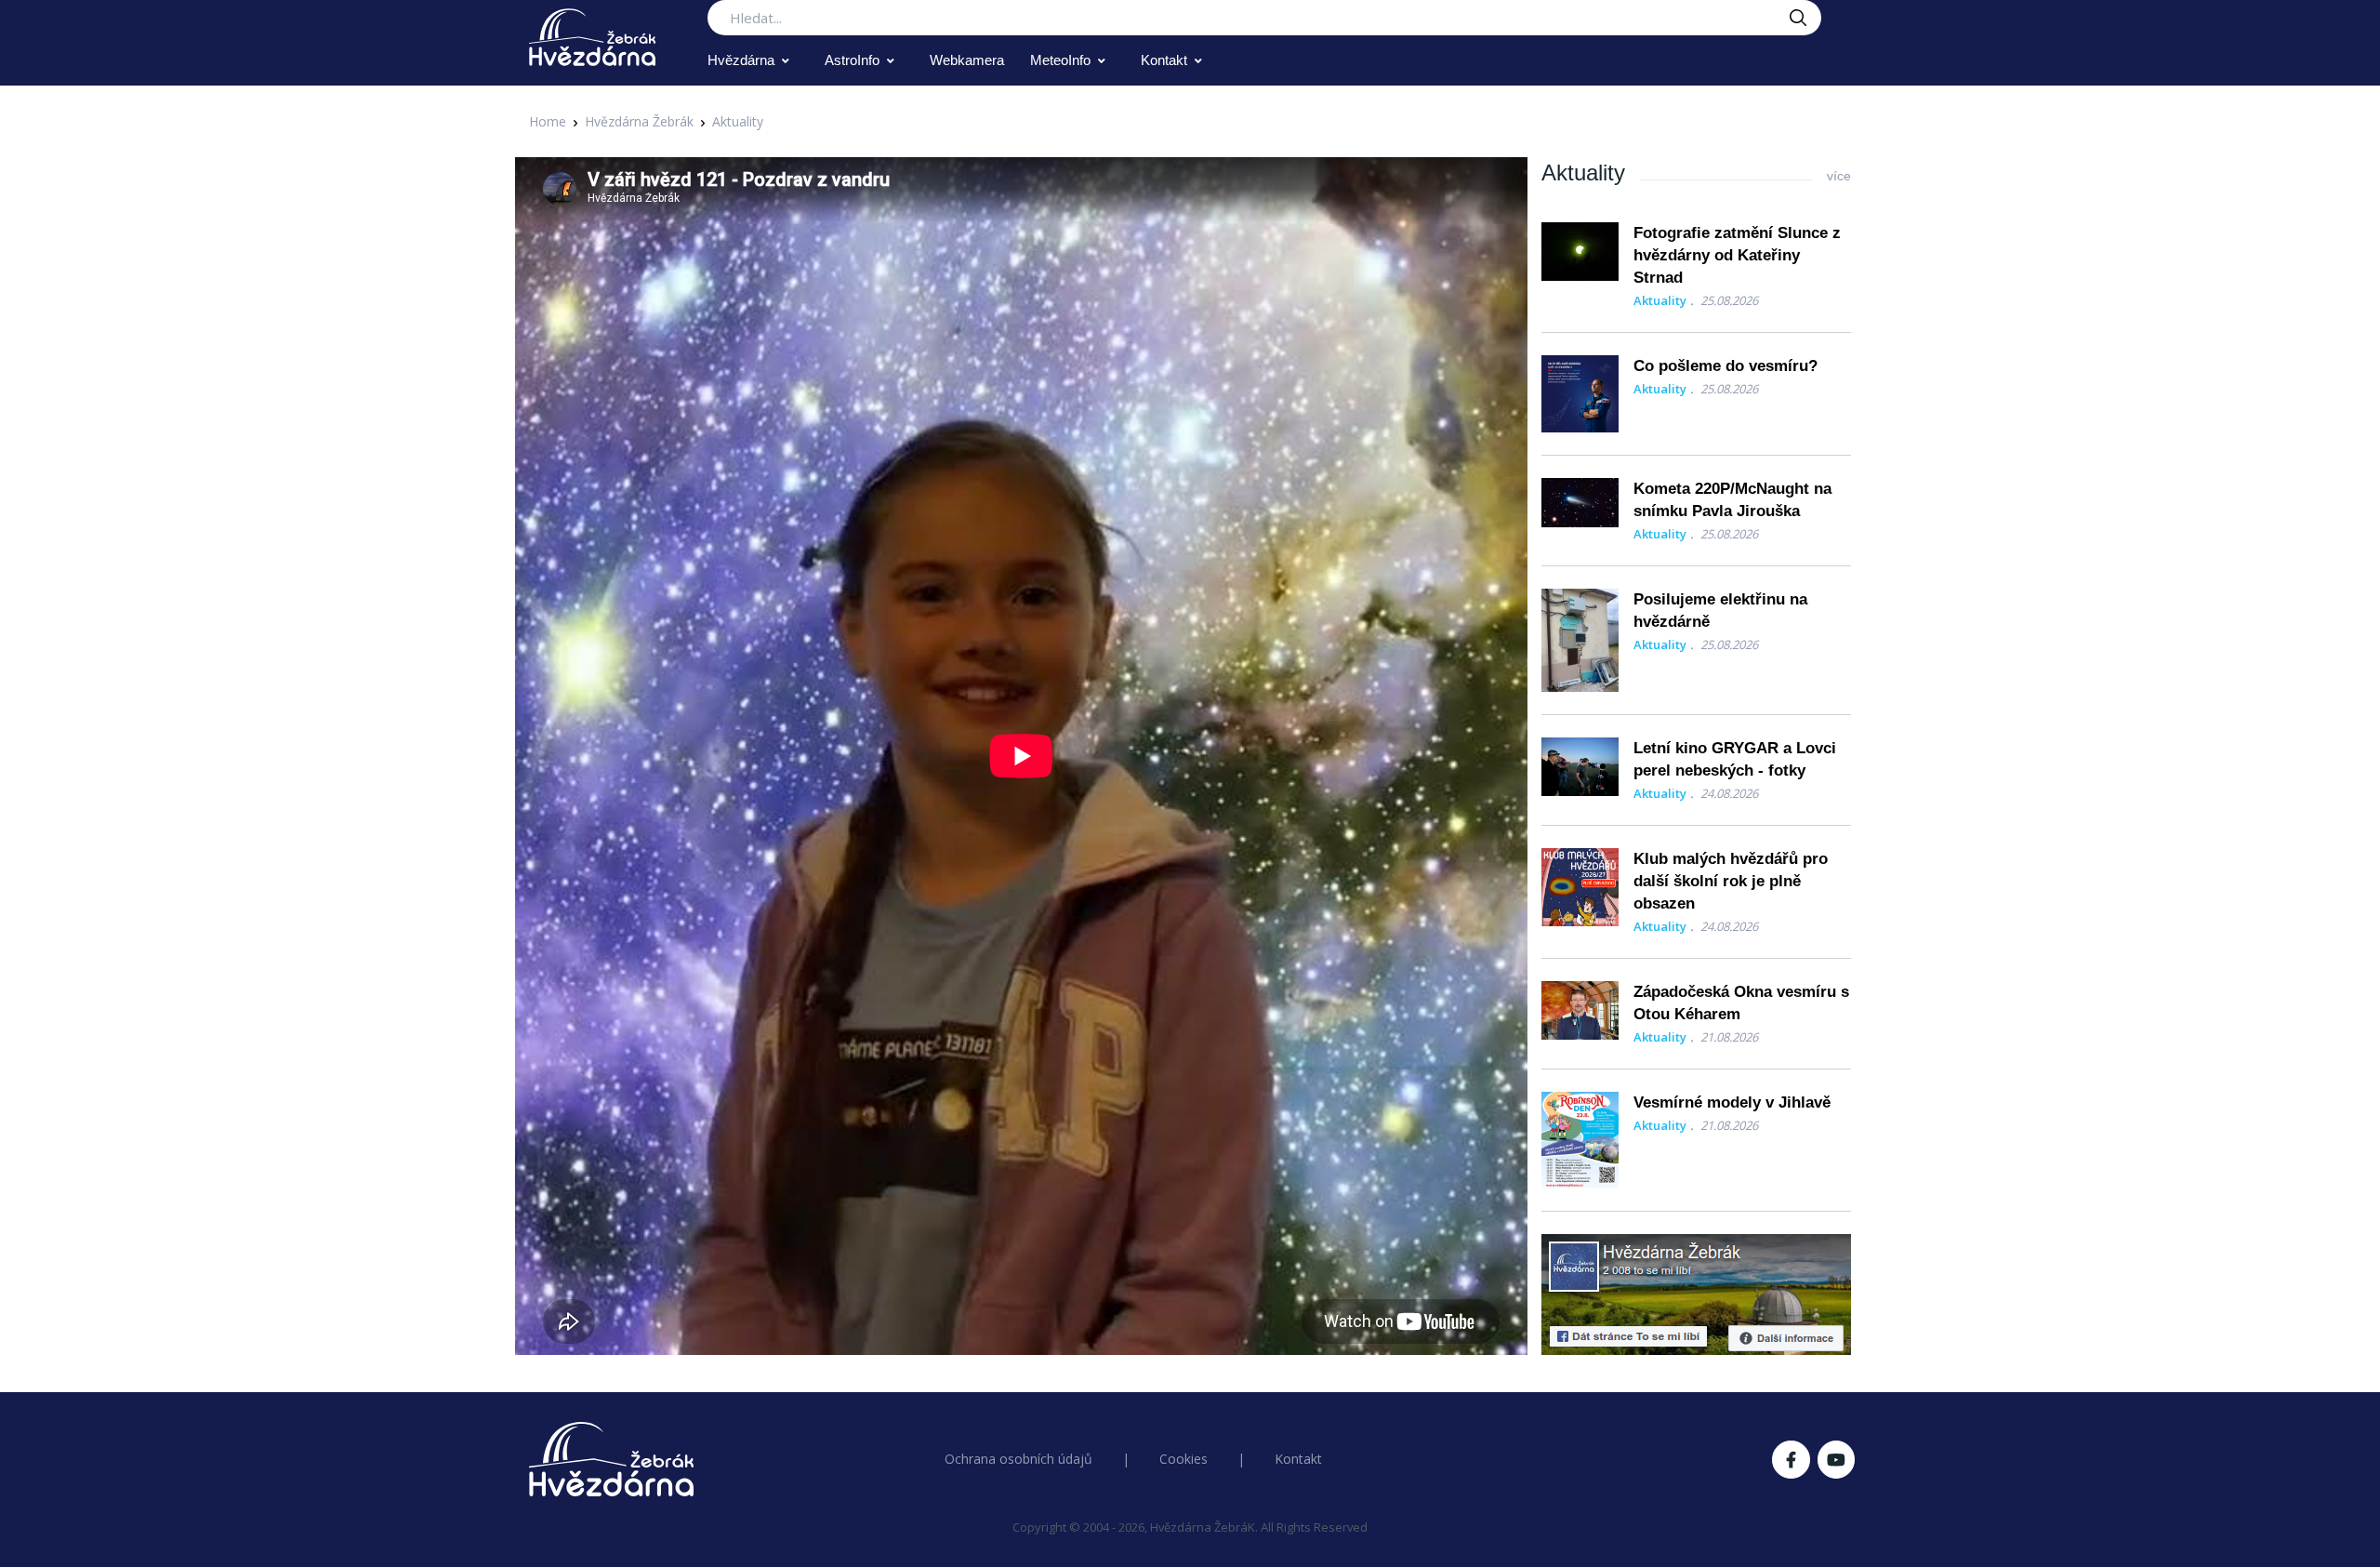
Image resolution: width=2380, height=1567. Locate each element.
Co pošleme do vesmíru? (1725, 366)
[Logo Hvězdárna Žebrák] (592, 37)
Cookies (1183, 1459)
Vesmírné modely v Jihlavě (1732, 1102)
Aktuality (738, 121)
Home (548, 121)
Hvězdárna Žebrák (639, 121)
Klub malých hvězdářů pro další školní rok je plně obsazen (1731, 881)
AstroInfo (852, 60)
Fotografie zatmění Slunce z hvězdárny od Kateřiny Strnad (1737, 255)
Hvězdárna (741, 60)
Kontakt (1164, 60)
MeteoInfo (1060, 60)
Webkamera (967, 60)
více (1839, 176)
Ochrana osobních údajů (1018, 1459)
